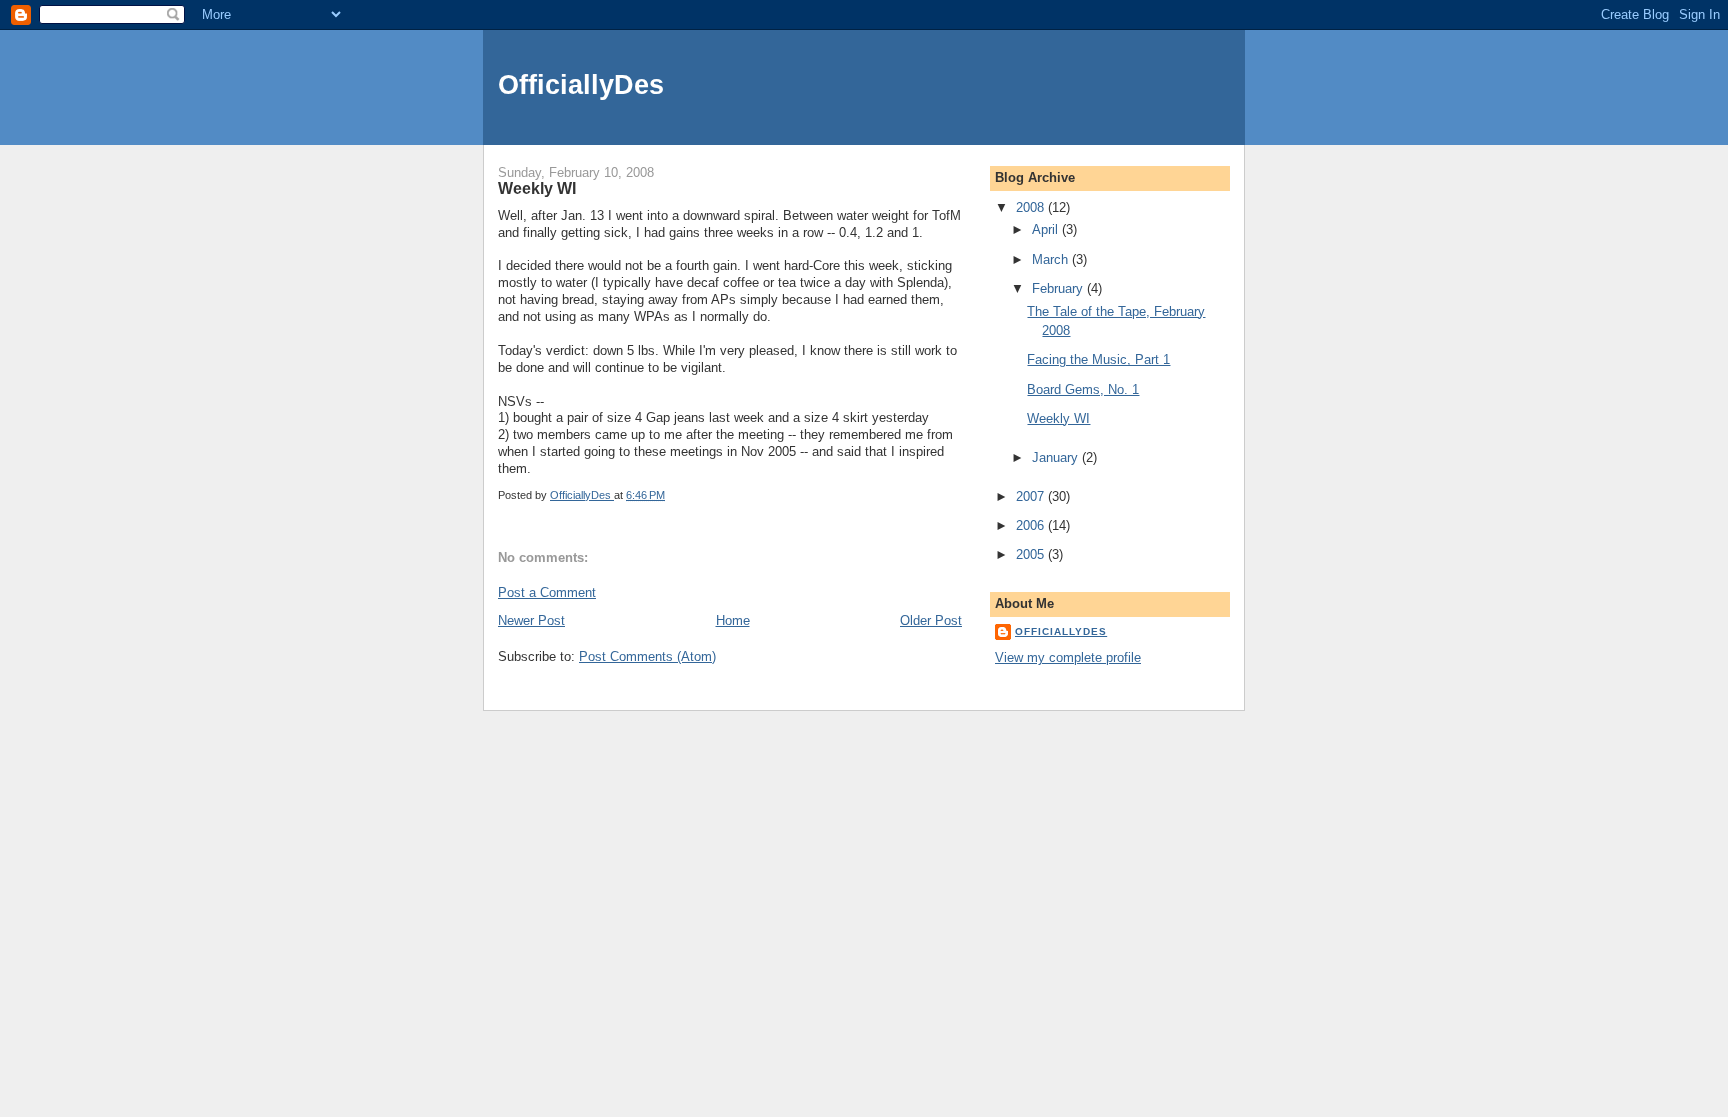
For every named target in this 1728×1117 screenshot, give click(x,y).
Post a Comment (547, 592)
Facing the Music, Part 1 (1098, 359)
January (1057, 457)
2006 (1032, 525)
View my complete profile (1068, 657)
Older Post (931, 620)
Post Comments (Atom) (647, 656)
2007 (1032, 496)
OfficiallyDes (581, 84)
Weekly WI (1058, 418)
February (1059, 288)
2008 (1032, 207)
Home (733, 620)
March (1052, 259)
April (1047, 229)
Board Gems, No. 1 (1083, 389)
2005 (1032, 554)
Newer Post (531, 620)
